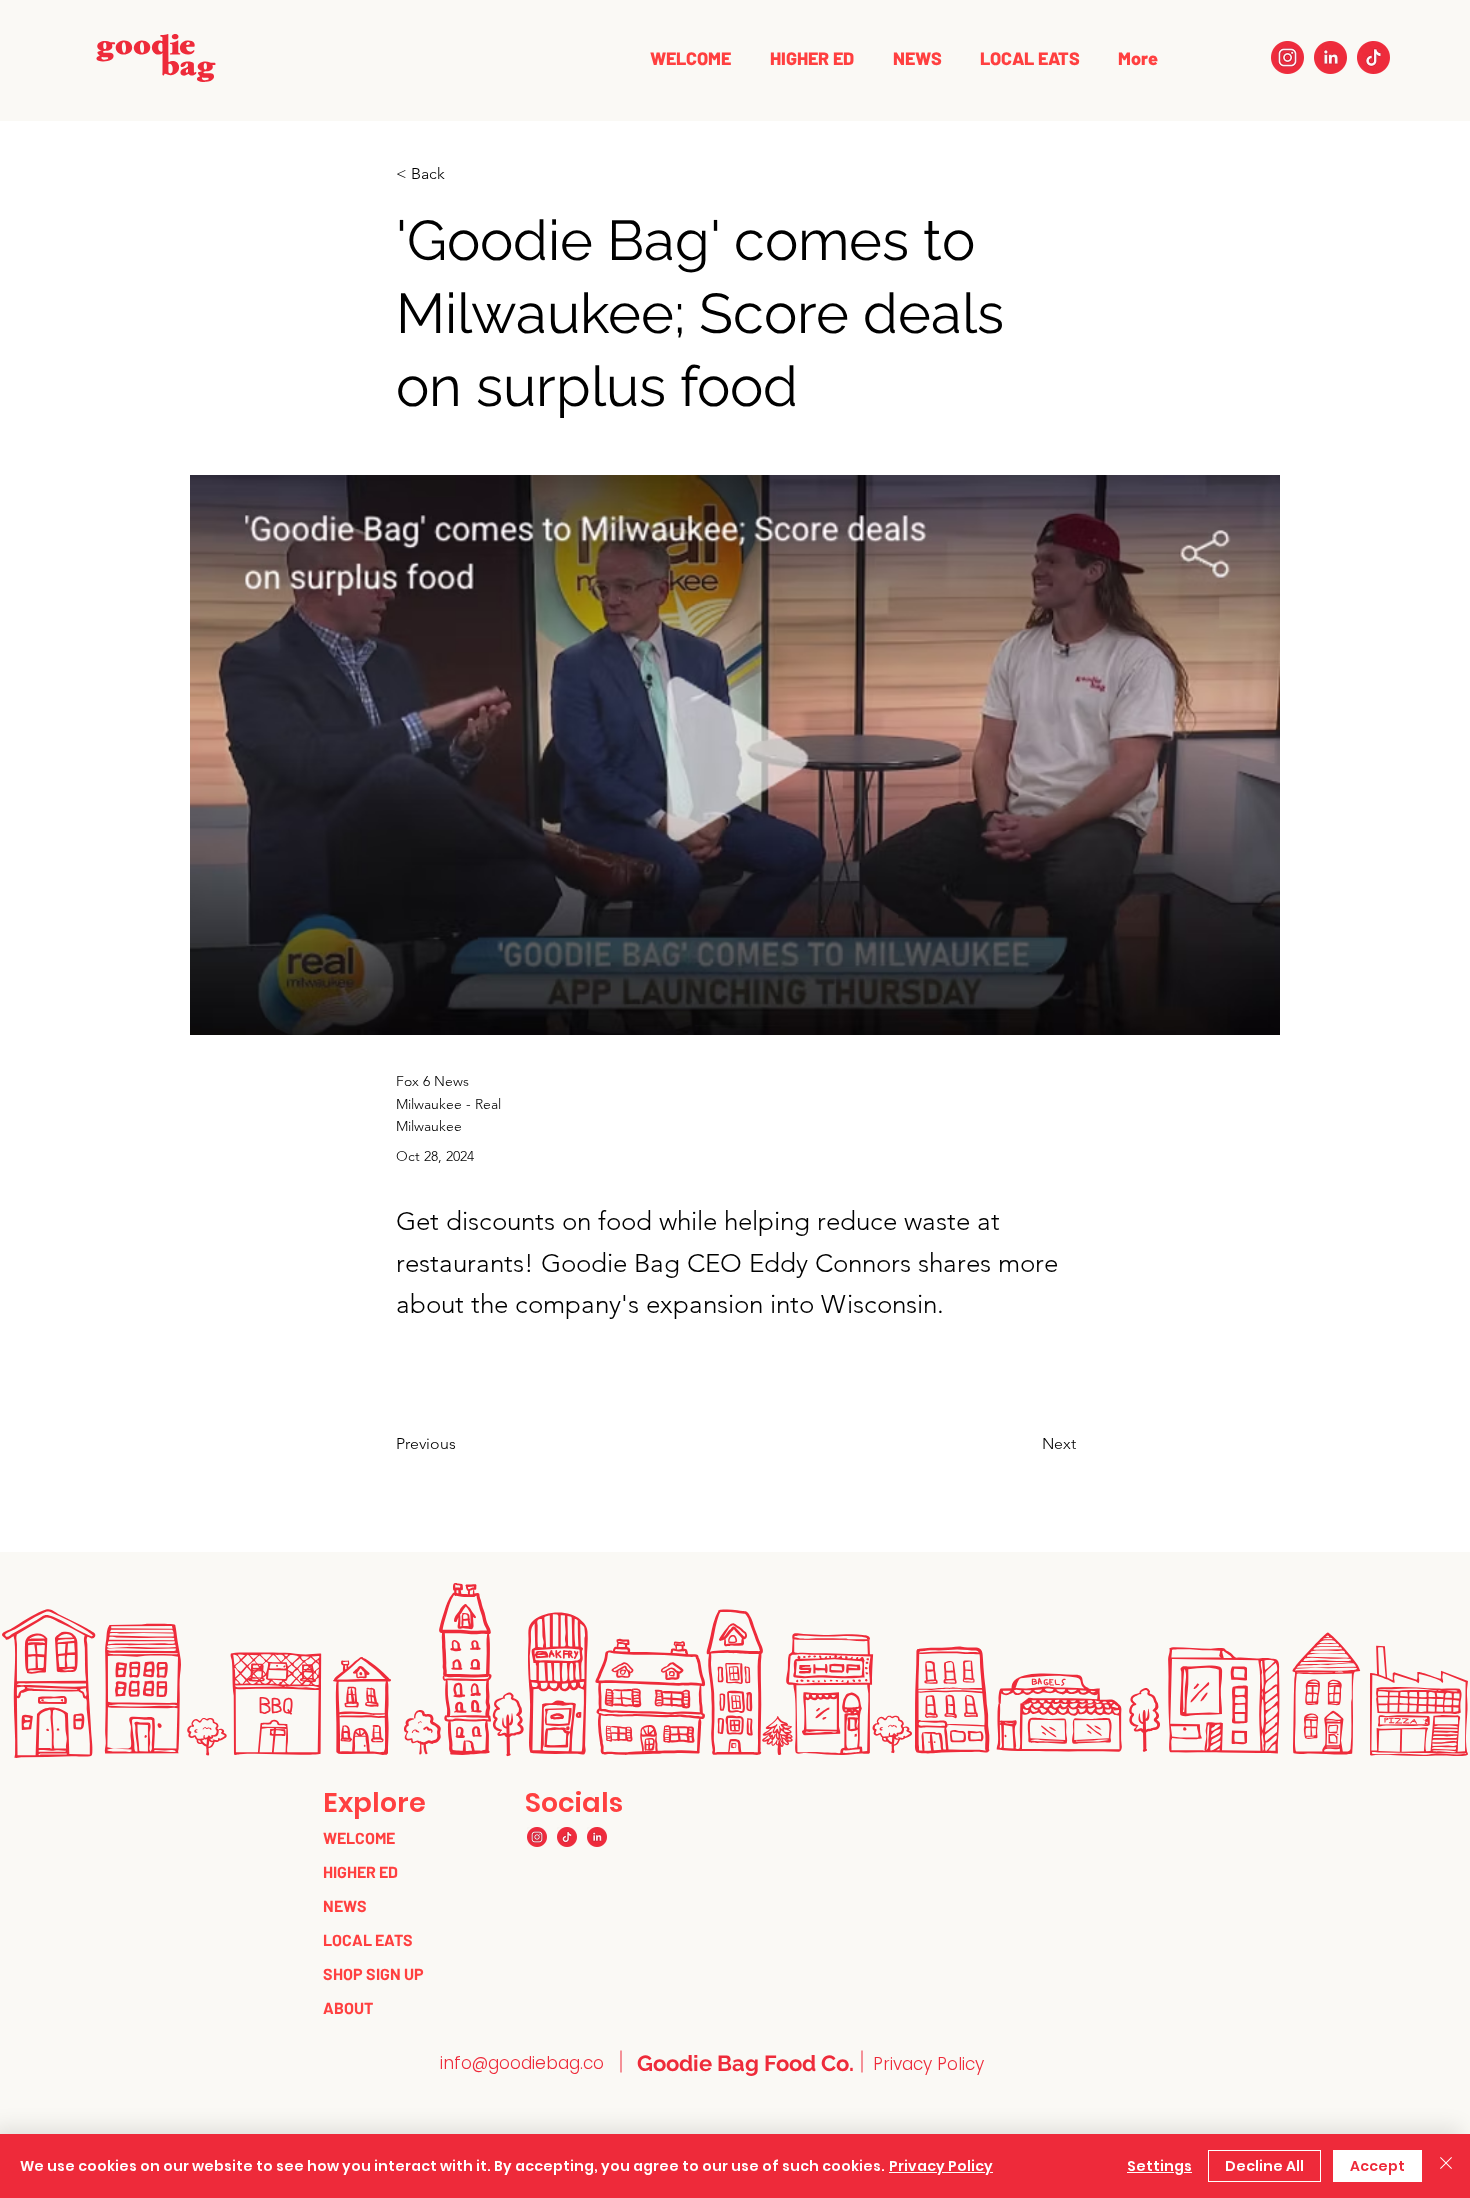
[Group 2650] (1373, 57)
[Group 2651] (1330, 57)
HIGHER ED (360, 1871)
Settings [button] (1159, 2166)
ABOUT (348, 2007)
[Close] (1446, 2166)
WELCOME (359, 1837)
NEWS (345, 1905)
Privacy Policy (941, 2166)
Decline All (1264, 2166)
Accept (1377, 2166)
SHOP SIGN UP (373, 1973)
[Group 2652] (1287, 57)
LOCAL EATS (368, 1939)
